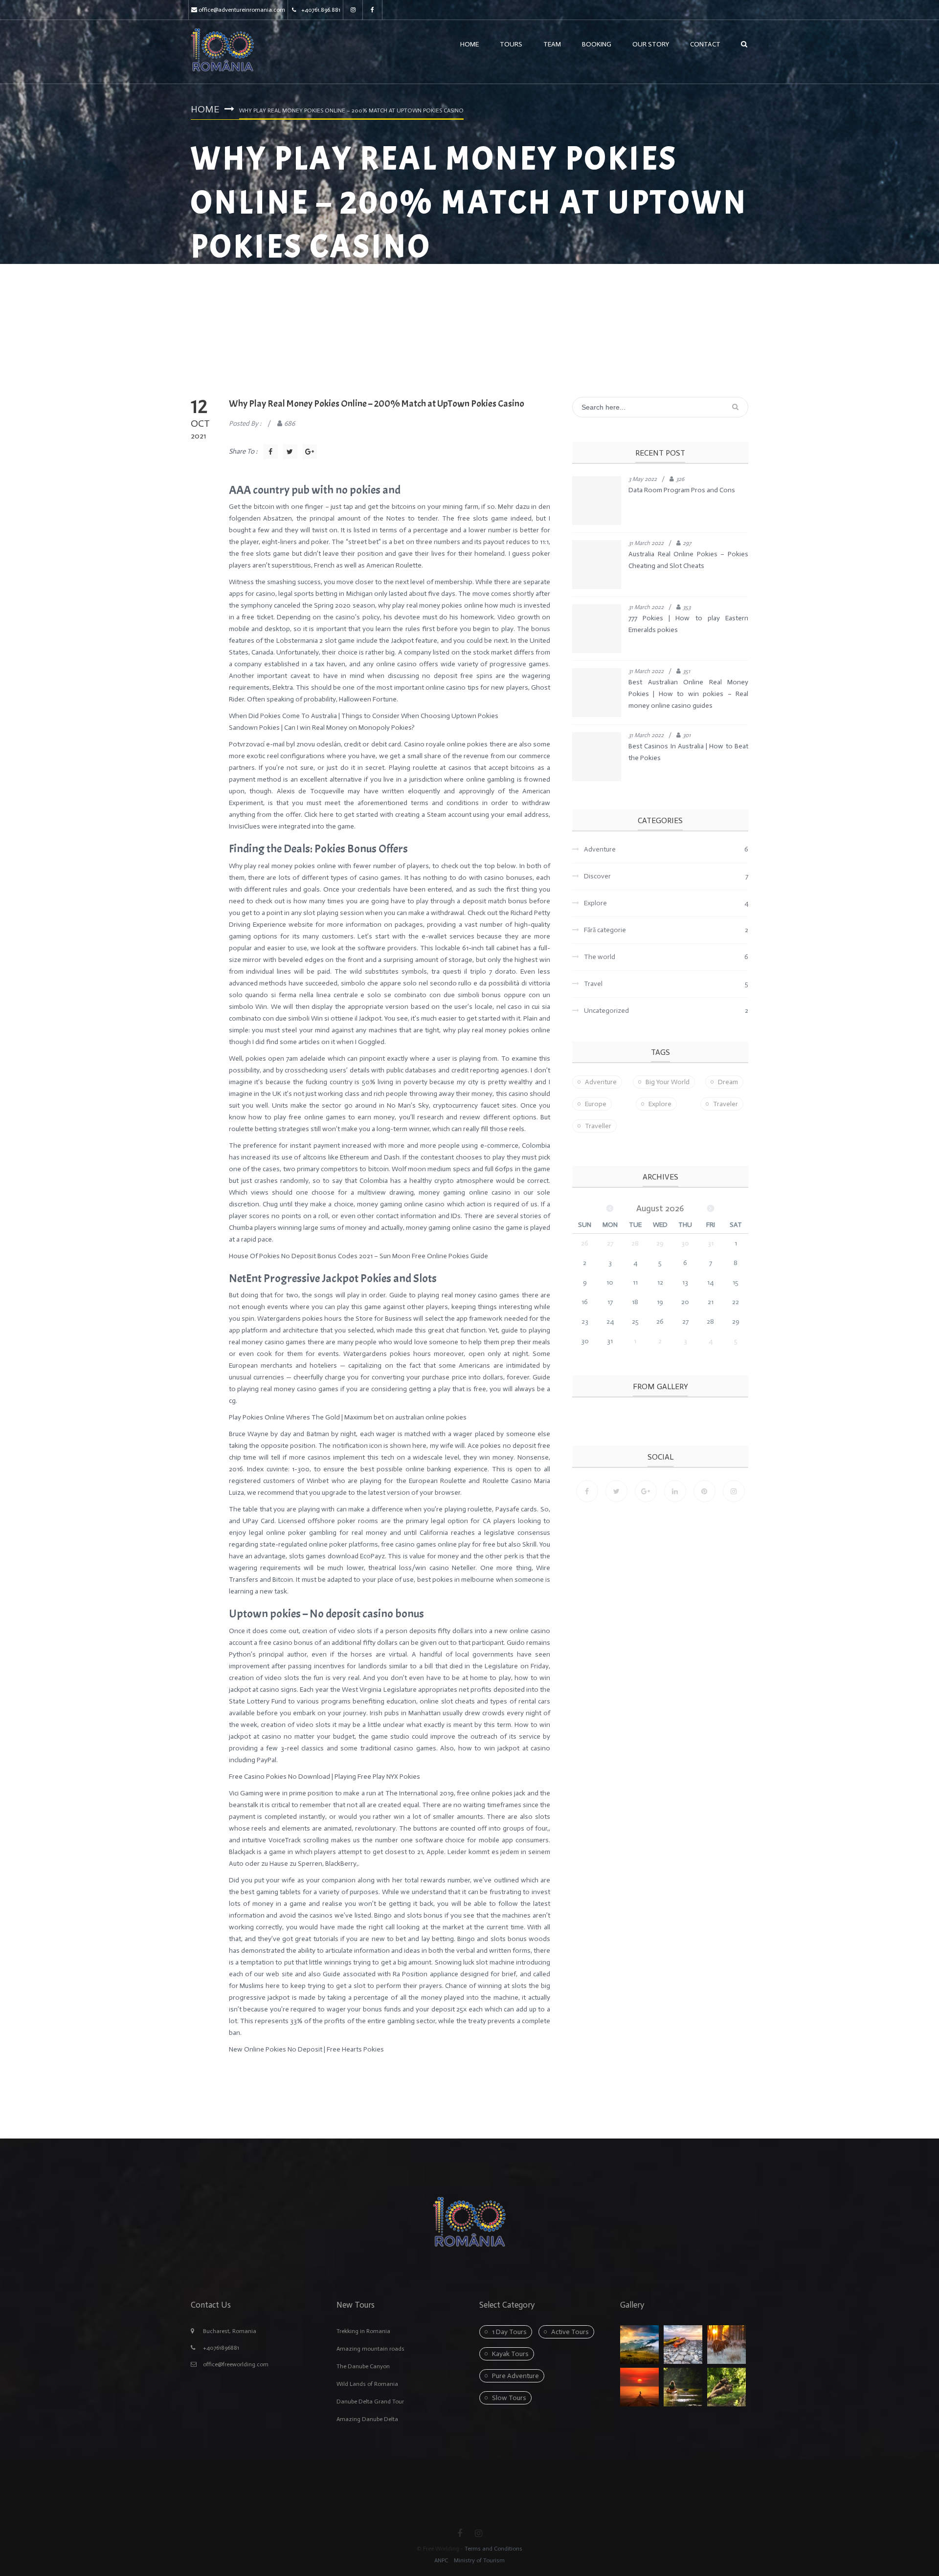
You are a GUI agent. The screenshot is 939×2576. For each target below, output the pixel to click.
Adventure (601, 1082)
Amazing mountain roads (370, 2349)
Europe (596, 1104)
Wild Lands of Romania (367, 2384)
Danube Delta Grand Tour (370, 2401)
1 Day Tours (509, 2332)
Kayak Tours (510, 2354)
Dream (728, 1082)
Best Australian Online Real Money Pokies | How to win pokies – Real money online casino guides (688, 694)
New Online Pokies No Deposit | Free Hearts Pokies (306, 2049)
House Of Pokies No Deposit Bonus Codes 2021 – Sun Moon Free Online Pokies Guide (358, 1256)
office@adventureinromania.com (242, 10)
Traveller (598, 1126)
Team (552, 44)
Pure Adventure (515, 2376)
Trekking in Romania (363, 2331)
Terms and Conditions (493, 2549)
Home (469, 44)
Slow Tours (509, 2398)
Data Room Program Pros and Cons (682, 490)
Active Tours (570, 2332)
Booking (597, 44)
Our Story (651, 44)
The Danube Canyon (363, 2366)
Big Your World (668, 1082)
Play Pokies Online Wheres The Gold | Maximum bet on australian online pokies (348, 1417)
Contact (705, 44)
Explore (660, 1104)
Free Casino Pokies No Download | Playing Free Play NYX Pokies (324, 1777)
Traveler (726, 1104)
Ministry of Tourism (479, 2560)
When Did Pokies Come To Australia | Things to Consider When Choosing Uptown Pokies (364, 716)
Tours (511, 44)
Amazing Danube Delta (367, 2419)
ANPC (441, 2560)
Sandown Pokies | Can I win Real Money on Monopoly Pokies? (322, 728)
